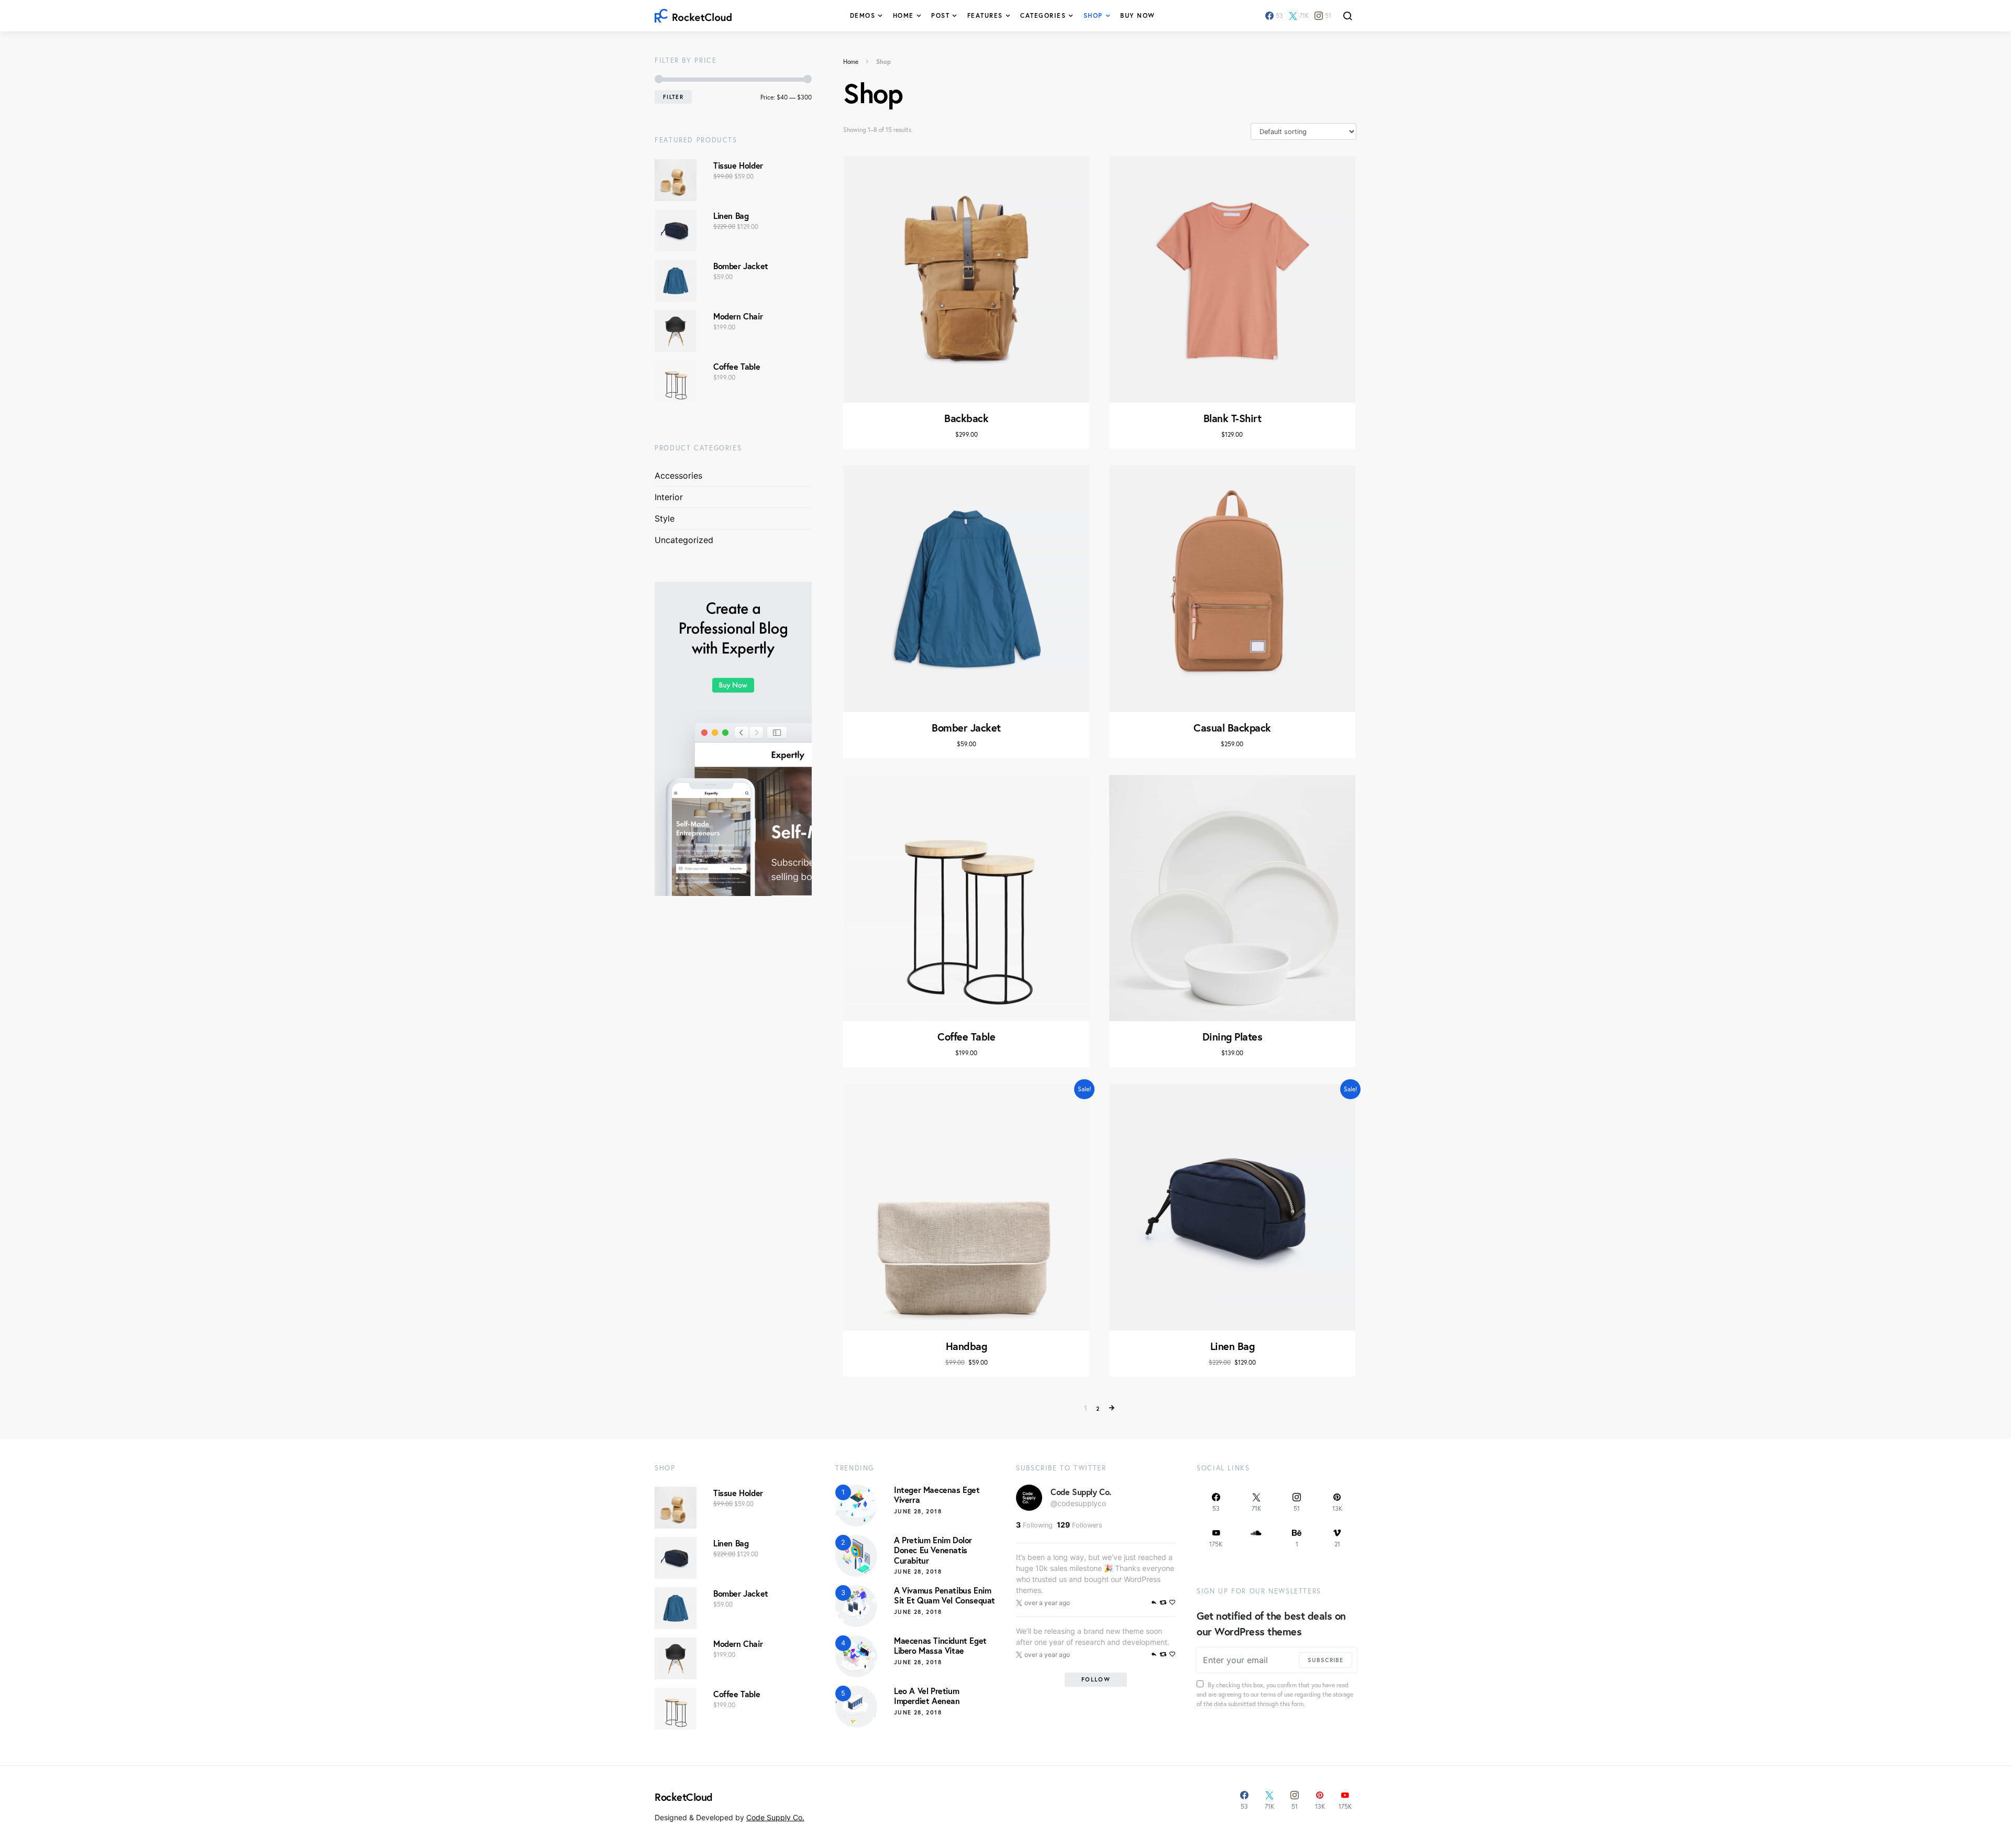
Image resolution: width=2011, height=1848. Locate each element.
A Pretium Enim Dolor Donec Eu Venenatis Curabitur (933, 1550)
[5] (856, 1706)
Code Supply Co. (1081, 1492)
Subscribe (1325, 1660)
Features (985, 15)
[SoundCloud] (1256, 1538)
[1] (856, 1505)
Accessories (678, 475)
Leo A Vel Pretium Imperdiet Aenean (927, 1696)
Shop (1093, 15)
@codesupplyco (1078, 1503)
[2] (856, 1555)
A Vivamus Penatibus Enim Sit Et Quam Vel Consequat (944, 1595)
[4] (856, 1656)
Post (940, 15)
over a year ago (1047, 1603)
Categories (1043, 15)
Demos (863, 15)
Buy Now (1138, 15)
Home (903, 15)
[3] (856, 1606)
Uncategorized (684, 540)
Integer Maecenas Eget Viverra (937, 1495)
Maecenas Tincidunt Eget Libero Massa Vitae (940, 1645)
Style (665, 518)
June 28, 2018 (918, 1511)
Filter (673, 97)
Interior (669, 497)
